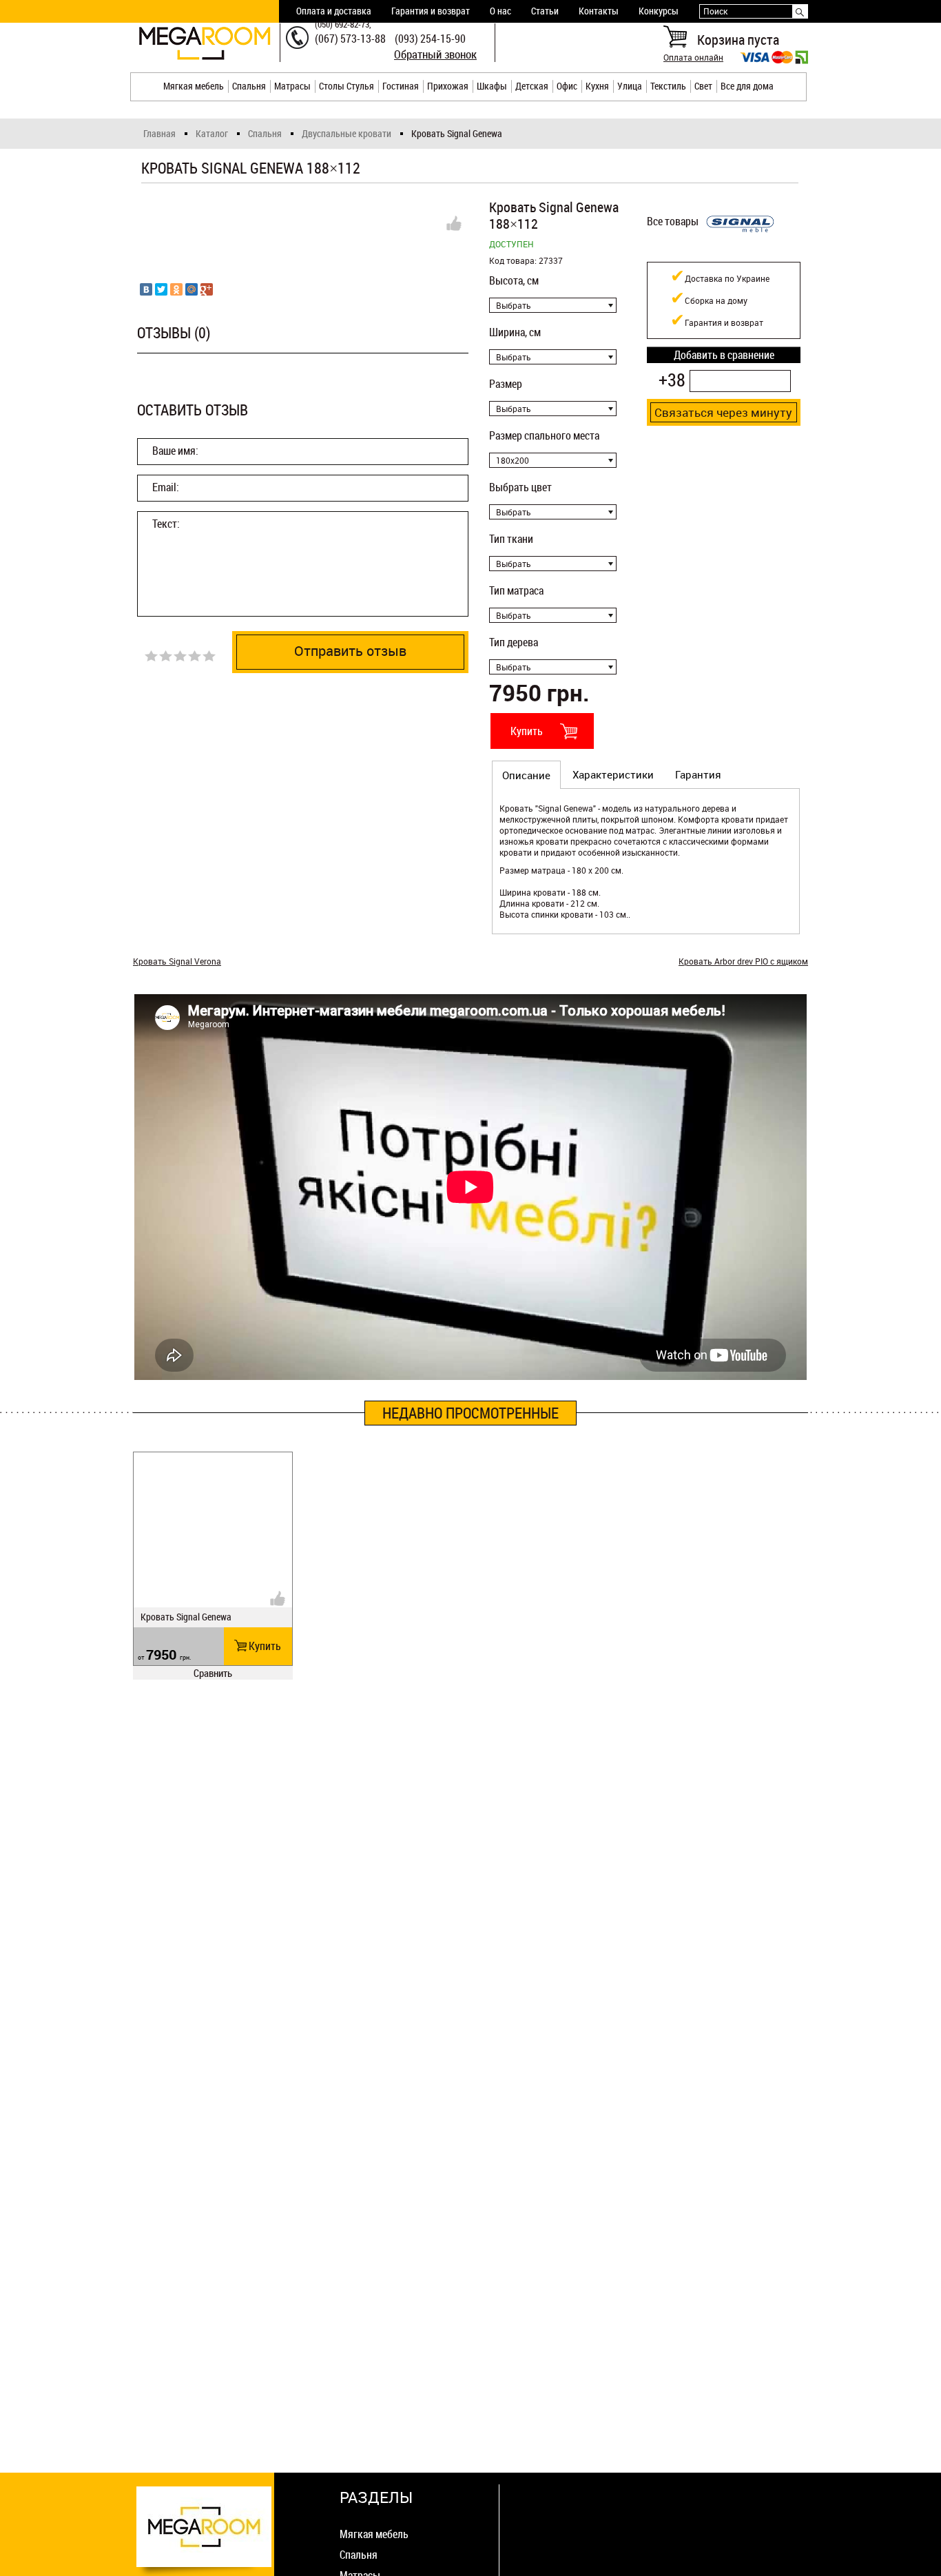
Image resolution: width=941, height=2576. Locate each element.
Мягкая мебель (194, 86)
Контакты (599, 11)
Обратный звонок (435, 54)
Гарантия (698, 774)
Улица (630, 86)
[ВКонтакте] (146, 289)
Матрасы (292, 86)
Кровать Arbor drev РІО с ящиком (743, 961)
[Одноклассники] (176, 289)
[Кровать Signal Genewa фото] (303, 227)
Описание (526, 775)
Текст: (166, 524)
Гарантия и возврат (431, 11)
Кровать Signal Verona (177, 961)
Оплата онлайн (693, 57)
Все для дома (747, 86)
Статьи (545, 11)
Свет (703, 86)
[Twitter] (161, 289)
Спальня (249, 86)
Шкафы (492, 86)
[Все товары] (740, 243)
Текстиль (668, 86)
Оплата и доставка (334, 11)
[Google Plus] (207, 289)
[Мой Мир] (192, 289)
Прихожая (448, 86)
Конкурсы (659, 11)
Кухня (597, 86)
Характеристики (613, 774)
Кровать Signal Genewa (186, 1617)
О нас (500, 11)
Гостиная (401, 86)
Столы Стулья (347, 86)
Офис (567, 86)
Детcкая (532, 86)
